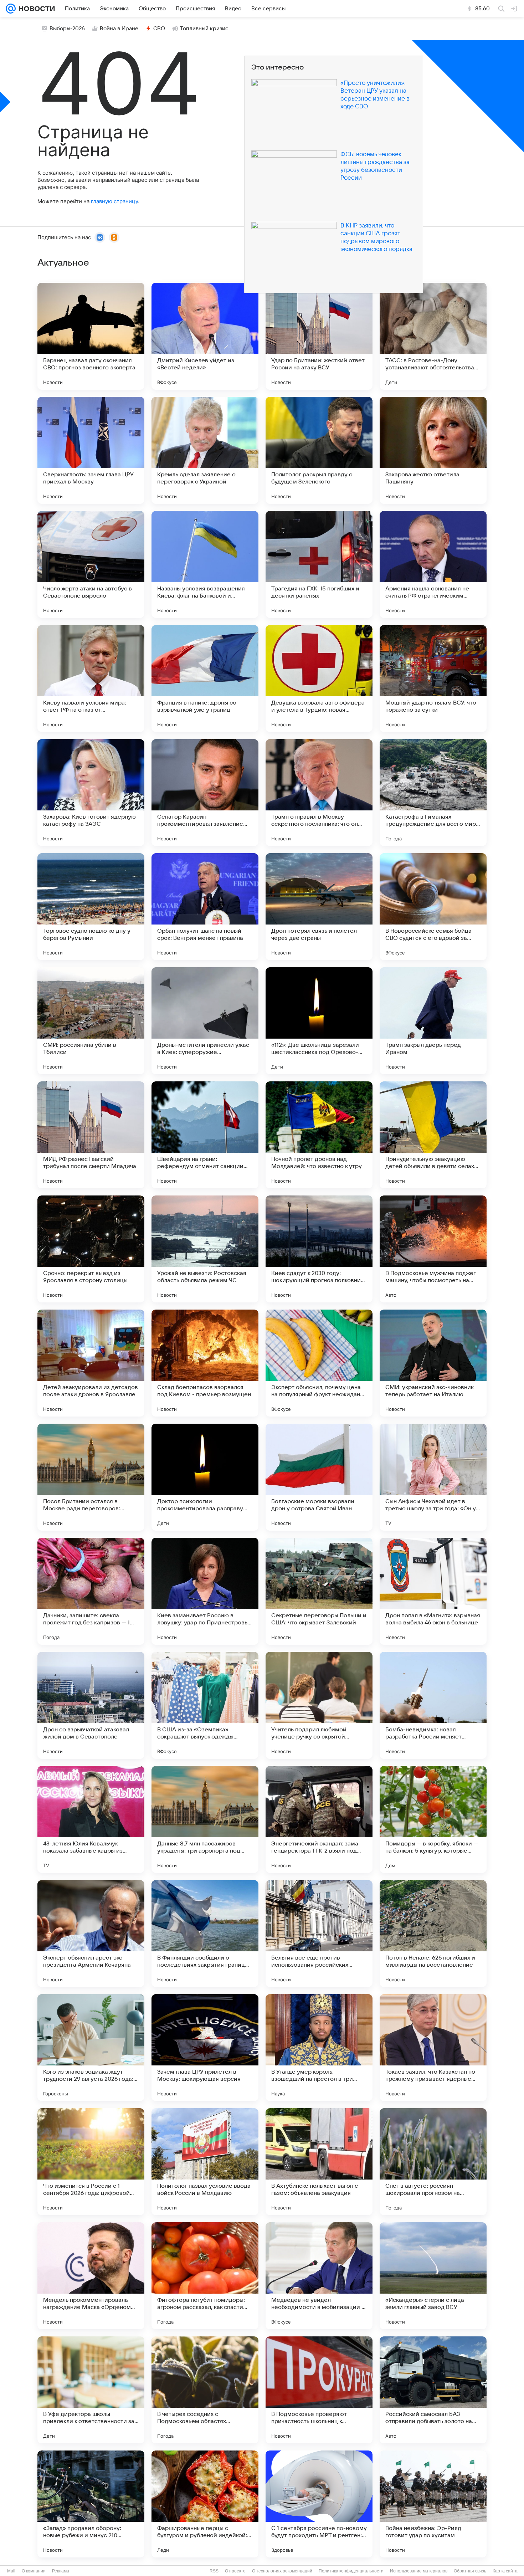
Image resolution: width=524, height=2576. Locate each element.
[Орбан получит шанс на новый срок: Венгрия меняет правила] (205, 907)
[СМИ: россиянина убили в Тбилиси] (91, 1021)
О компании (34, 2571)
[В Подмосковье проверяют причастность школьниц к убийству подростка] (319, 2390)
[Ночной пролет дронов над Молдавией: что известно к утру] (319, 1135)
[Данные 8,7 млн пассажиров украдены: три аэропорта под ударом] (205, 1819)
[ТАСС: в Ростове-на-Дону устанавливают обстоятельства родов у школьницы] (433, 336)
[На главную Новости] (35, 9)
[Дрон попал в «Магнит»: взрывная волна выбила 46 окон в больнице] (433, 1591)
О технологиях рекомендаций (282, 2571)
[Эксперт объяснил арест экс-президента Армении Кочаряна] (91, 1934)
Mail (11, 2571)
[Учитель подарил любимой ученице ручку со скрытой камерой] (319, 1705)
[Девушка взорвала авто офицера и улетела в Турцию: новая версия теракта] (319, 678)
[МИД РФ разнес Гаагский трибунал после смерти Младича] (91, 1135)
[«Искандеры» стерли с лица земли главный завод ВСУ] (433, 2276)
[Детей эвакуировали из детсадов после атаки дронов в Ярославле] (91, 1363)
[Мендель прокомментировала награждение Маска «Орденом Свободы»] (91, 2276)
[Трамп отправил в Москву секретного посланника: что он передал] (319, 793)
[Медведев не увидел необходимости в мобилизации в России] (319, 2276)
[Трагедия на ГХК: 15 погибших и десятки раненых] (319, 564)
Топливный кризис (204, 29)
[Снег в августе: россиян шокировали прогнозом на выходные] (433, 2162)
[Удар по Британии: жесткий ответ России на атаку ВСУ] (319, 336)
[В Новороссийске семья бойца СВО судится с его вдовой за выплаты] (433, 907)
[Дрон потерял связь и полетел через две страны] (319, 907)
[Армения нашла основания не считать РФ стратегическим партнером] (433, 564)
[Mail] (11, 9)
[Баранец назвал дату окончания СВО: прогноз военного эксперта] (91, 336)
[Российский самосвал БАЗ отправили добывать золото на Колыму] (433, 2390)
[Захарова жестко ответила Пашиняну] (433, 450)
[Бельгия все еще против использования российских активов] (319, 1934)
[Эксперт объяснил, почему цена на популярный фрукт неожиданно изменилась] (319, 1363)
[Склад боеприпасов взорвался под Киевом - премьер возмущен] (205, 1363)
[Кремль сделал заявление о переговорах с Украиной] (205, 450)
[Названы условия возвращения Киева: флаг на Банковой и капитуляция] (205, 564)
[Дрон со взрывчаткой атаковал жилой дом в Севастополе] (91, 1705)
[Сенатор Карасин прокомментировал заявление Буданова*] (205, 793)
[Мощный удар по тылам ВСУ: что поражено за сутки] (433, 678)
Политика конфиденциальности (351, 2571)
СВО (159, 29)
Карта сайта (505, 2571)
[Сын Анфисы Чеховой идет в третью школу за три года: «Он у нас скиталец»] (433, 1477)
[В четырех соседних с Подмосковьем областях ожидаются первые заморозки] (205, 2390)
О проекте (235, 2571)
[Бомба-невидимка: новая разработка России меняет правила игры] (433, 1705)
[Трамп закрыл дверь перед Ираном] (433, 1021)
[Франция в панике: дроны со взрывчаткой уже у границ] (205, 678)
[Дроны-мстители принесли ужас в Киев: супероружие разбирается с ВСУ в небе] (205, 1021)
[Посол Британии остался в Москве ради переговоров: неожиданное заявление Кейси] (91, 1477)
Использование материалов (419, 2571)
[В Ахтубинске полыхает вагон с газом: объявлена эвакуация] (319, 2162)
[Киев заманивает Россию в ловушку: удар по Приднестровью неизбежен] (205, 1591)
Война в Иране (119, 29)
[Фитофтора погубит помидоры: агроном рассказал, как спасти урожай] (205, 2276)
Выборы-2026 (67, 29)
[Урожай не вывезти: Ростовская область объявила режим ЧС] (205, 1249)
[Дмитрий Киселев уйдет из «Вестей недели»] (205, 336)
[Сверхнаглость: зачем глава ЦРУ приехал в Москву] (91, 450)
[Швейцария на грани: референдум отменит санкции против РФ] (205, 1135)
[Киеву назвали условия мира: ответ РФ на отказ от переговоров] (91, 678)
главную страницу (114, 201)
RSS (214, 2571)
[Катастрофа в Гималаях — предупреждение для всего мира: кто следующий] (433, 793)
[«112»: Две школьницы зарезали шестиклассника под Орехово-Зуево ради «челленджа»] (319, 1021)
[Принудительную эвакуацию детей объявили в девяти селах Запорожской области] (433, 1135)
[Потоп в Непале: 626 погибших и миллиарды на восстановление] (433, 1934)
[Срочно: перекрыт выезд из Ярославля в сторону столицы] (91, 1249)
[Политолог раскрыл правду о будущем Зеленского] (319, 450)
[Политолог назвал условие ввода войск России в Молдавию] (205, 2162)
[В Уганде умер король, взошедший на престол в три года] (319, 2048)
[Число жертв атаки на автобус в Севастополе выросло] (91, 564)
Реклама (61, 2571)
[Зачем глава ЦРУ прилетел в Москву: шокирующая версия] (205, 2048)
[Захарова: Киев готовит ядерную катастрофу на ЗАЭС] (91, 793)
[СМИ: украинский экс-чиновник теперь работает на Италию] (433, 1363)
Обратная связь (470, 2571)
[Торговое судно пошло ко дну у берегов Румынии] (91, 907)
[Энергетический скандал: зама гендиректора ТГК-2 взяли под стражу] (319, 1819)
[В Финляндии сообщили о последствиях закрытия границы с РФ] (205, 1934)
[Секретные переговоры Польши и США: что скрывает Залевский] (319, 1591)
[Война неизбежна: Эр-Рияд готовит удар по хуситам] (433, 2504)
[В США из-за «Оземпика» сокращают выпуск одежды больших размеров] (205, 1705)
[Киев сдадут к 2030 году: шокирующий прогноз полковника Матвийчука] (319, 1249)
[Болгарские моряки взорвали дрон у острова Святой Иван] (319, 1477)
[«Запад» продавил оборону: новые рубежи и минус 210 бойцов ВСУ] (91, 2504)
